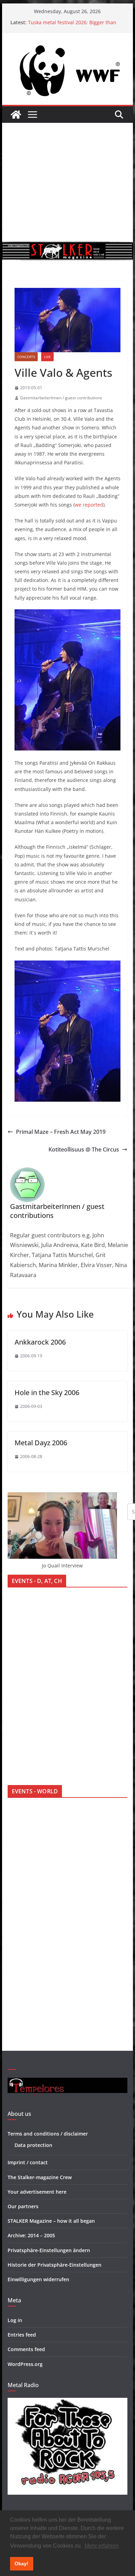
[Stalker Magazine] (16, 115)
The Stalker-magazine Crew (40, 2177)
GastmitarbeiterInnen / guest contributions (61, 398)
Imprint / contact (28, 2162)
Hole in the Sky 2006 (47, 1392)
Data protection (33, 2145)
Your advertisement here (37, 2192)
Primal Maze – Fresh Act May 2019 (61, 1132)
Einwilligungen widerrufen (38, 2279)
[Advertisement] (67, 182)
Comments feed (26, 2349)
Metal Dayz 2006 (41, 1443)
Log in (15, 2320)
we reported (89, 505)
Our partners (23, 2206)
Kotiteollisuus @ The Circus (84, 1149)
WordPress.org (25, 2364)
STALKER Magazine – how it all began (51, 2221)
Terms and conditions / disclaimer (48, 2134)
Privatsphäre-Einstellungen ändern (49, 2250)
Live (47, 357)
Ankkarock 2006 (40, 1342)
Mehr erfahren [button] (102, 2546)
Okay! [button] (21, 2564)
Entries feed (22, 2335)
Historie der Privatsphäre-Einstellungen (55, 2265)
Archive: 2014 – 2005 (31, 2235)
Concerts (26, 357)
